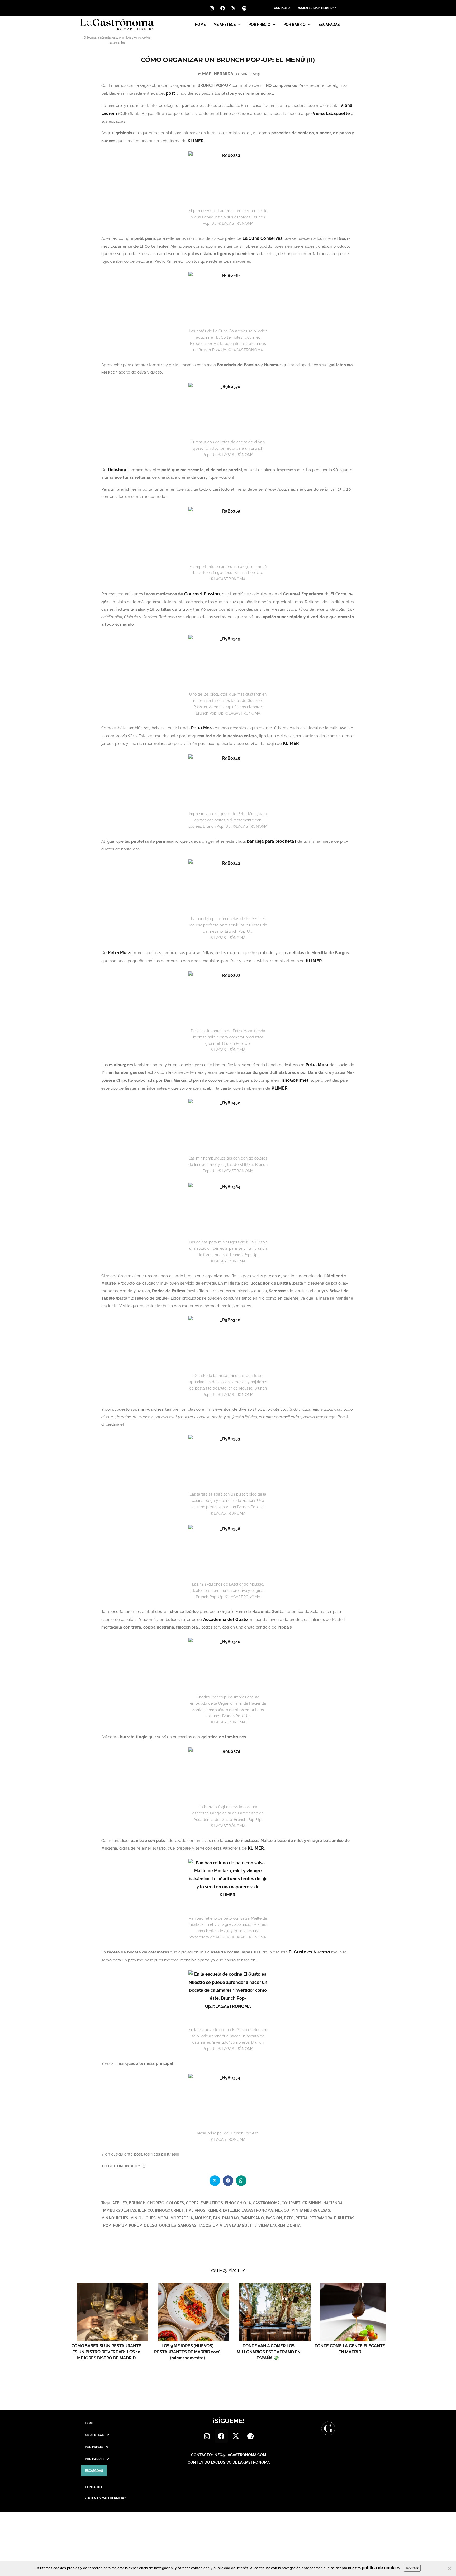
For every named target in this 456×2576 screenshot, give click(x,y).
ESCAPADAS (329, 25)
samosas (187, 2225)
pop (107, 2225)
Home (200, 25)
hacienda (333, 2203)
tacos (205, 2225)
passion (274, 2218)
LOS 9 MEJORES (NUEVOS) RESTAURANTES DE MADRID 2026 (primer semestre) (187, 2352)
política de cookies (381, 2568)
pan (217, 2218)
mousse (203, 2218)
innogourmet (169, 2210)
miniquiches (143, 2218)
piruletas (344, 2218)
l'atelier (231, 2210)
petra (301, 2218)
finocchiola (238, 2203)
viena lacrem (272, 2225)
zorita (294, 2225)
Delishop (117, 470)
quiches (168, 2225)
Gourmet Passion (202, 594)
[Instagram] (212, 8)
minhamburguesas (311, 2210)
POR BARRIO (294, 25)
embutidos (212, 2203)
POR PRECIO (260, 25)
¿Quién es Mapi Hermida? (317, 8)
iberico (146, 2210)
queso (151, 2225)
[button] (227, 25)
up (215, 2225)
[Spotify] (244, 8)
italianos (196, 2210)
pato (289, 2218)
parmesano (252, 2218)
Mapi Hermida (218, 74)
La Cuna (251, 238)
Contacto (282, 8)
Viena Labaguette (331, 114)
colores (175, 2203)
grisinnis (312, 2203)
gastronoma (266, 2203)
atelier (120, 2203)
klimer (214, 2210)
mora (163, 2218)
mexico (282, 2210)
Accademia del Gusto (225, 1619)
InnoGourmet (294, 1080)
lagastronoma (257, 2210)
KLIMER (196, 141)
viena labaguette (238, 2225)
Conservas (271, 238)
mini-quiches (115, 2218)
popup (135, 2225)
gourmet (291, 2203)
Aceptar (412, 2568)
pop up (120, 2225)
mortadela (182, 2218)
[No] (449, 2568)
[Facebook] (223, 8)
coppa (192, 2203)
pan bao (230, 2218)
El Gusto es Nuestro (309, 1952)
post (170, 93)
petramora (321, 2218)
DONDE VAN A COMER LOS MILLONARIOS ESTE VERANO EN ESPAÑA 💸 (269, 2352)
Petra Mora (202, 728)
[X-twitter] (234, 8)
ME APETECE (225, 25)
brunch (137, 2203)
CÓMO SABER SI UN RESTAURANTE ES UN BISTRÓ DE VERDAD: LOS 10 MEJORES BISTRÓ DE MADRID (106, 2352)
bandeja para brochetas (272, 841)
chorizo (156, 2203)
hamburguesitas (119, 2210)
